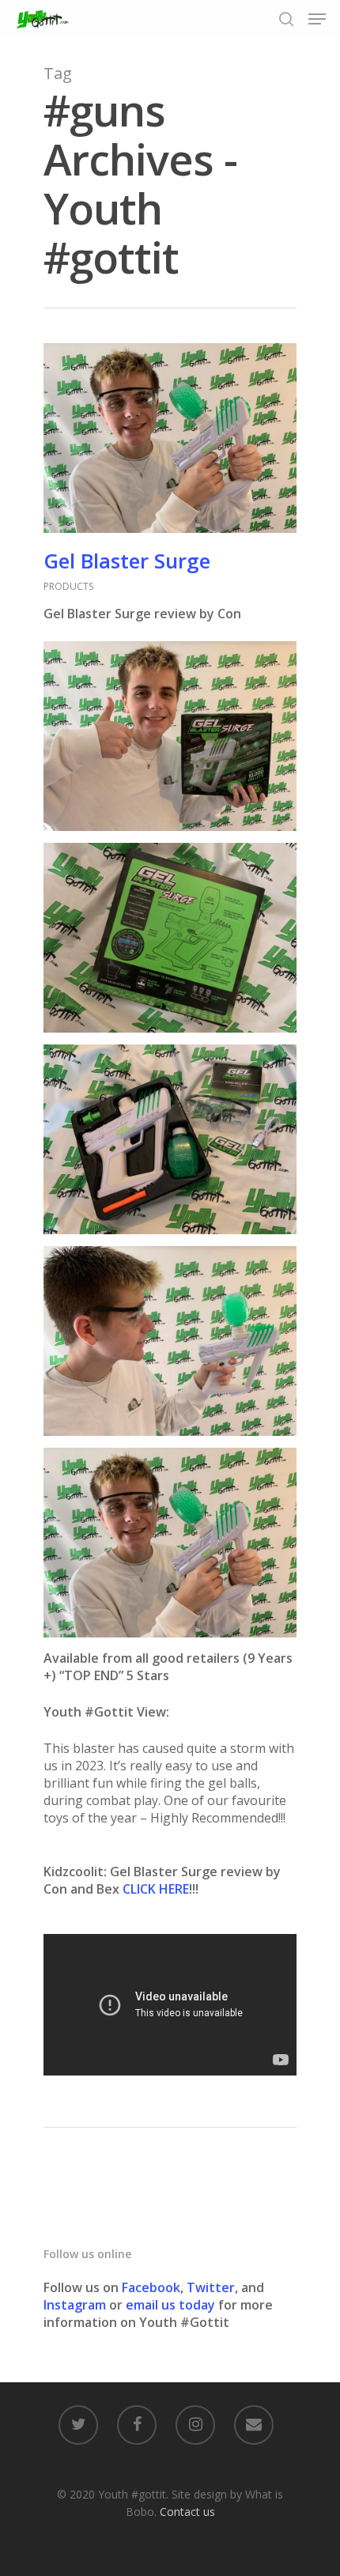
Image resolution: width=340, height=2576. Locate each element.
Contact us (187, 2512)
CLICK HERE (156, 1889)
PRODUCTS (68, 586)
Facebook (151, 2287)
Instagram (76, 2305)
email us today (170, 2305)
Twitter (211, 2287)
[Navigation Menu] (317, 19)
